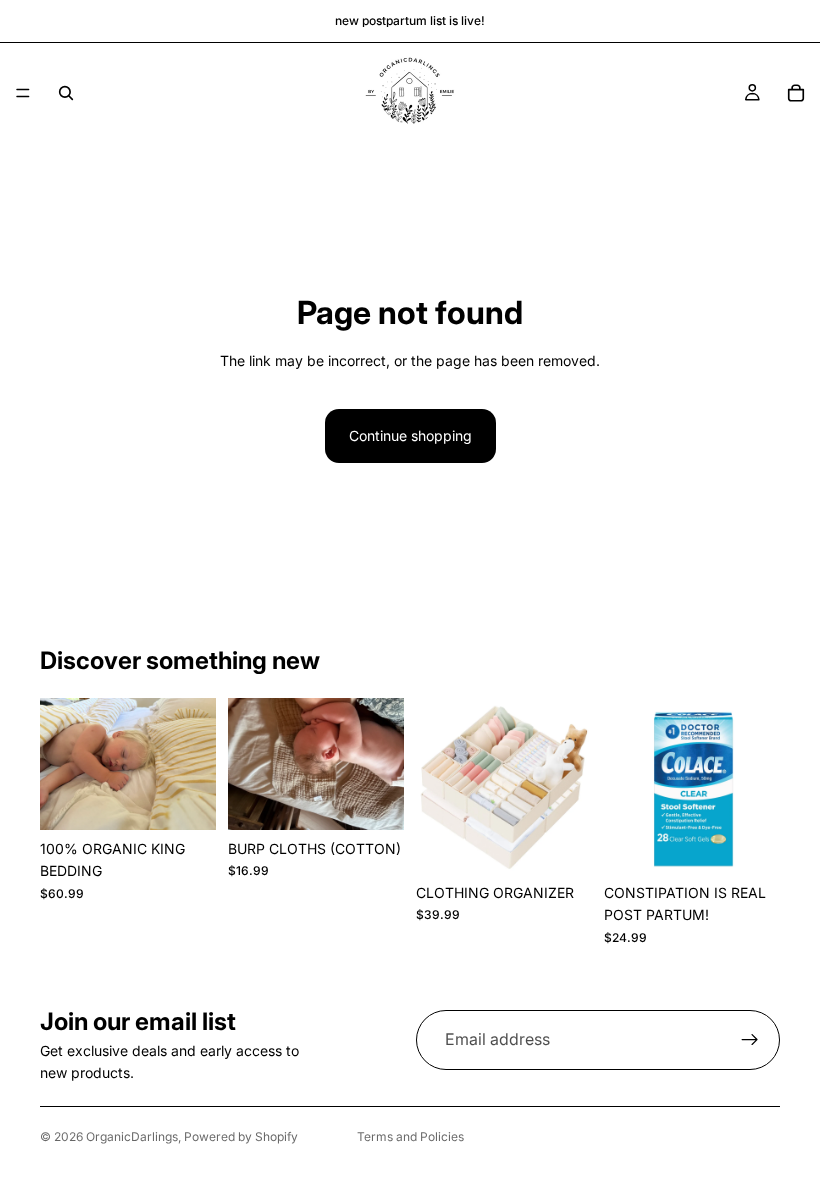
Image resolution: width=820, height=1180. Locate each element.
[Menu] (23, 93)
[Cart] (796, 93)
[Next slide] (194, 764)
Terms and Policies (410, 1136)
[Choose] (185, 799)
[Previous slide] (62, 764)
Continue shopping (410, 435)
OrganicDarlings (132, 1136)
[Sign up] (750, 1040)
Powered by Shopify (241, 1136)
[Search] (66, 93)
